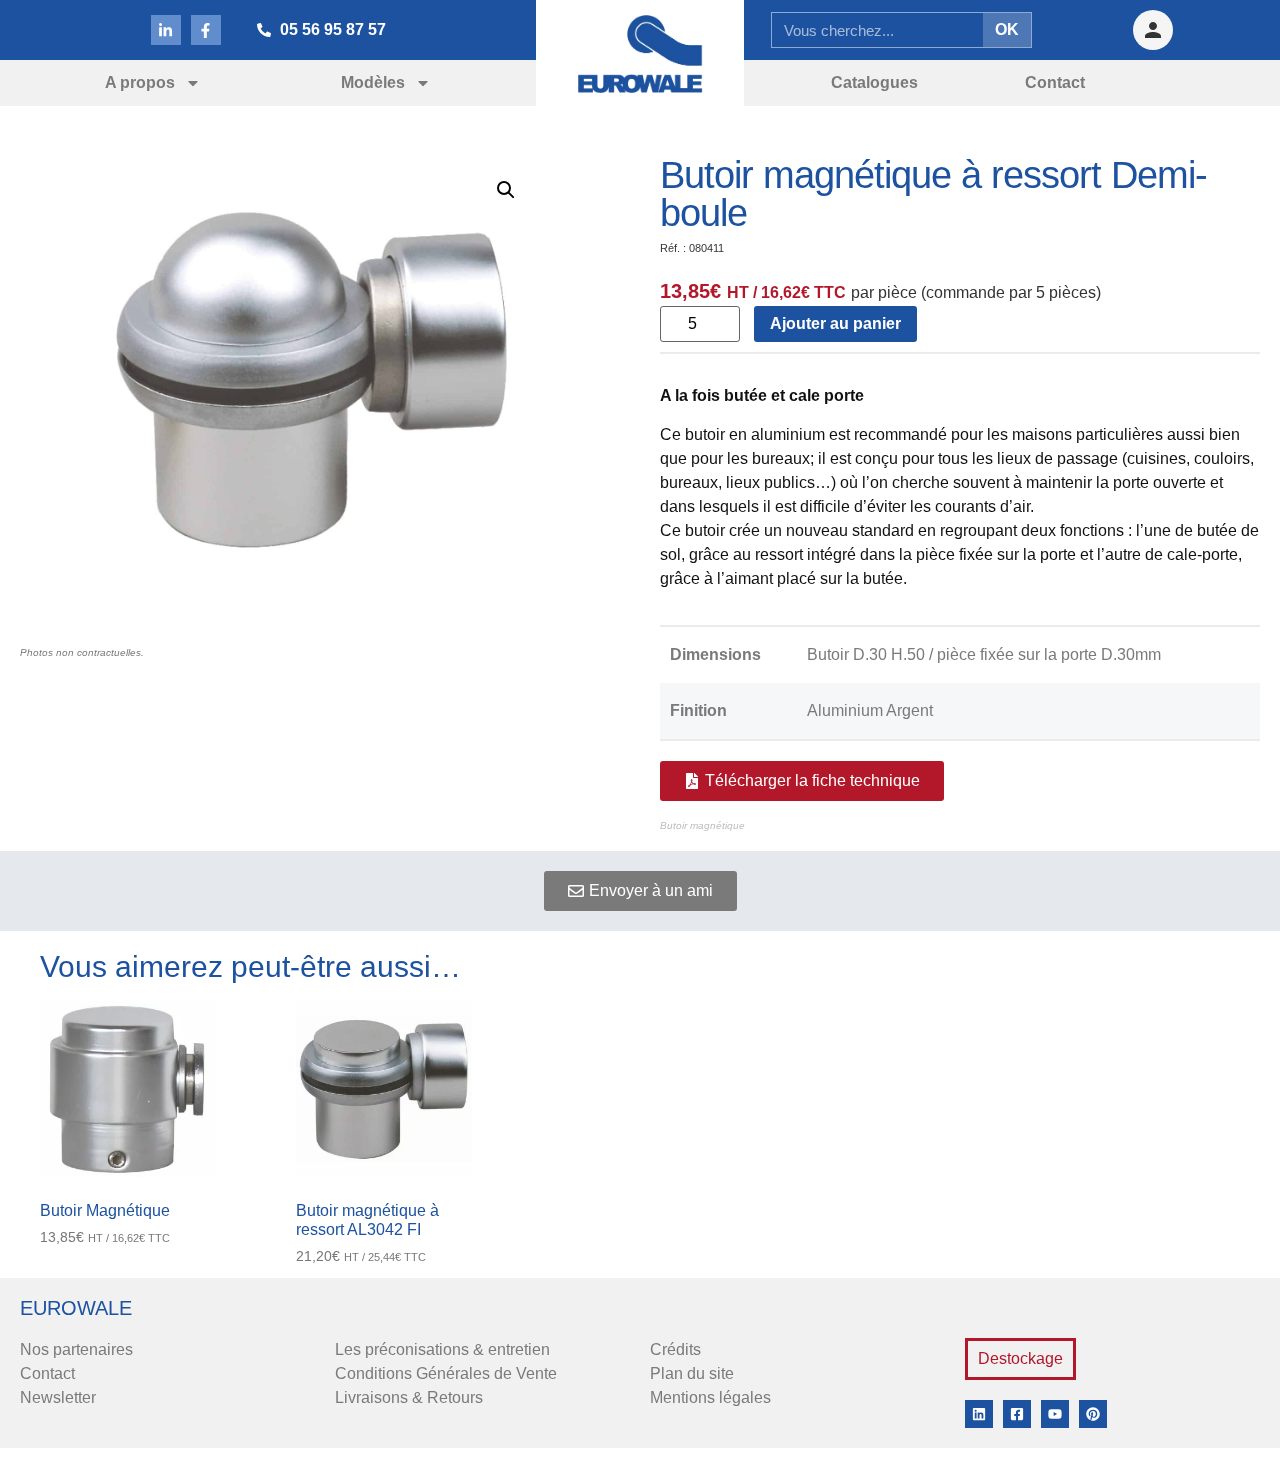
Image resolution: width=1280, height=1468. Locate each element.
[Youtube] (1055, 1414)
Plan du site (692, 1373)
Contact (47, 1373)
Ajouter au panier (835, 323)
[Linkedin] (979, 1414)
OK (1007, 29)
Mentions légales (710, 1397)
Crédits (675, 1349)
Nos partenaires (76, 1349)
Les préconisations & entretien (442, 1349)
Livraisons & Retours (409, 1397)
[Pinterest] (1093, 1414)
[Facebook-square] (1017, 1414)
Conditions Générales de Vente (446, 1373)
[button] (506, 190)
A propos (140, 82)
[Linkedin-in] (166, 30)
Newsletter (58, 1397)
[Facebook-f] (206, 30)
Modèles (373, 82)
